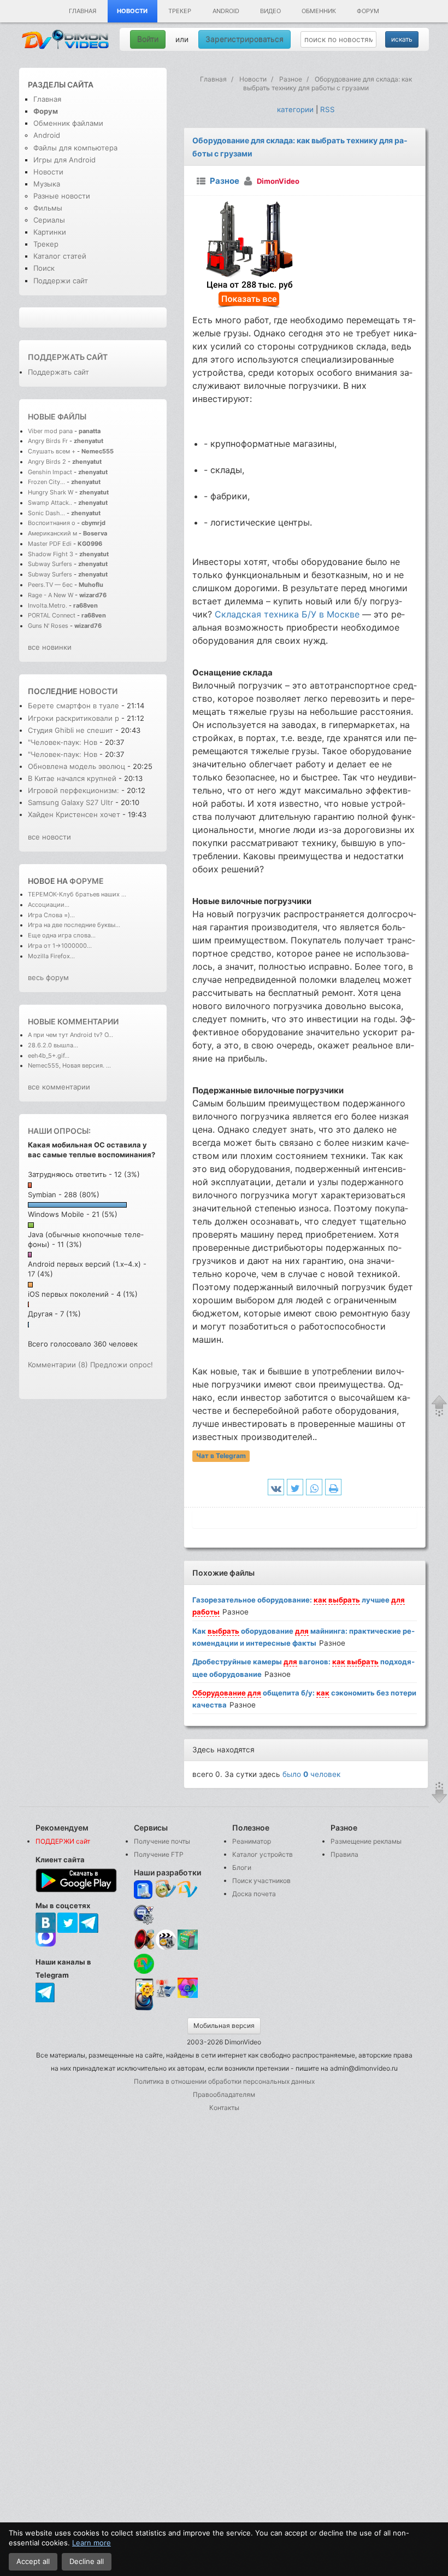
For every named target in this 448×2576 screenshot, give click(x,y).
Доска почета (254, 1894)
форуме (87, 881)
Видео (270, 11)
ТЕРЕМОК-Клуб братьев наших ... (77, 894)
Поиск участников (261, 1881)
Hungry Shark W (51, 492)
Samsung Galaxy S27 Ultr (70, 802)
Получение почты (162, 1841)
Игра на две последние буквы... (74, 925)
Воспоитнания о (52, 523)
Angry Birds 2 (48, 462)
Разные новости (62, 196)
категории (295, 109)
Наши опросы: (59, 1131)
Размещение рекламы (366, 1841)
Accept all (33, 2561)
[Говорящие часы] (144, 1939)
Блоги (242, 1867)
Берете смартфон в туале (73, 706)
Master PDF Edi (50, 544)
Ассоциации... (49, 905)
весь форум (48, 977)
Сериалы (49, 220)
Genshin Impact (50, 472)
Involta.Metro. (48, 605)
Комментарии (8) (58, 1365)
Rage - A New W (51, 595)
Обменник (319, 11)
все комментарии (59, 1087)
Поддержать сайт (68, 357)
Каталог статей (60, 256)
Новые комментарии (73, 1021)
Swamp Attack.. (50, 503)
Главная (82, 11)
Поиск (44, 268)
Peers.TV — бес (50, 585)
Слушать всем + (52, 451)
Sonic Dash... (46, 513)
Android (226, 11)
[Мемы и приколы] (166, 1890)
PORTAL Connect (52, 615)
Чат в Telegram (221, 1456)
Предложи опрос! (122, 1365)
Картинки (50, 232)
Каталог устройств (263, 1854)
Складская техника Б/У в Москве (287, 614)
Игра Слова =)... (51, 915)
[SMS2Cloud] (144, 1914)
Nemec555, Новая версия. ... (69, 1065)
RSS (328, 109)
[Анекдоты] (188, 1947)
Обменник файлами (68, 123)
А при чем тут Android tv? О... (70, 1035)
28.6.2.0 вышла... (53, 1045)
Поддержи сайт (61, 281)
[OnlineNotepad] (144, 1890)
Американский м (52, 533)
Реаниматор (252, 1841)
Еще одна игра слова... (62, 935)
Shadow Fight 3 (51, 554)
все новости (49, 837)
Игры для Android (64, 160)
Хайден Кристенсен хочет (74, 814)
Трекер (180, 11)
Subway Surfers (50, 564)
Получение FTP (159, 1854)
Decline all (87, 2561)
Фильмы (48, 208)
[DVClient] (188, 1890)
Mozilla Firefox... (51, 956)
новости (98, 691)
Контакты (224, 2108)
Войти (148, 39)
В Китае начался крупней (72, 778)
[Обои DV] (188, 1996)
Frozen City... (46, 482)
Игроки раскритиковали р (73, 718)
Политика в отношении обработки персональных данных (224, 2081)
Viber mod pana (50, 431)
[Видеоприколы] (166, 1947)
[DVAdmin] (144, 1988)
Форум (368, 11)
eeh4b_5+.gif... (49, 1056)
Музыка (47, 184)
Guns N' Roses (49, 626)
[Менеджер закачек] (144, 1964)
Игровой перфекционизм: (75, 790)
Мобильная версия (224, 2026)
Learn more (92, 2543)
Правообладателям (224, 2094)
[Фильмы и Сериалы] (144, 2009)
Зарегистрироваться (244, 39)
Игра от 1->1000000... (60, 946)
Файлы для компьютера (75, 148)
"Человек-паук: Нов (63, 742)
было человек (311, 1774)
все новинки (50, 647)
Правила (344, 1854)
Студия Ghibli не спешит (70, 730)
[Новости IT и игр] (166, 1996)
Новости (132, 11)
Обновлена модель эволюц (76, 766)
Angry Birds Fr (48, 441)
